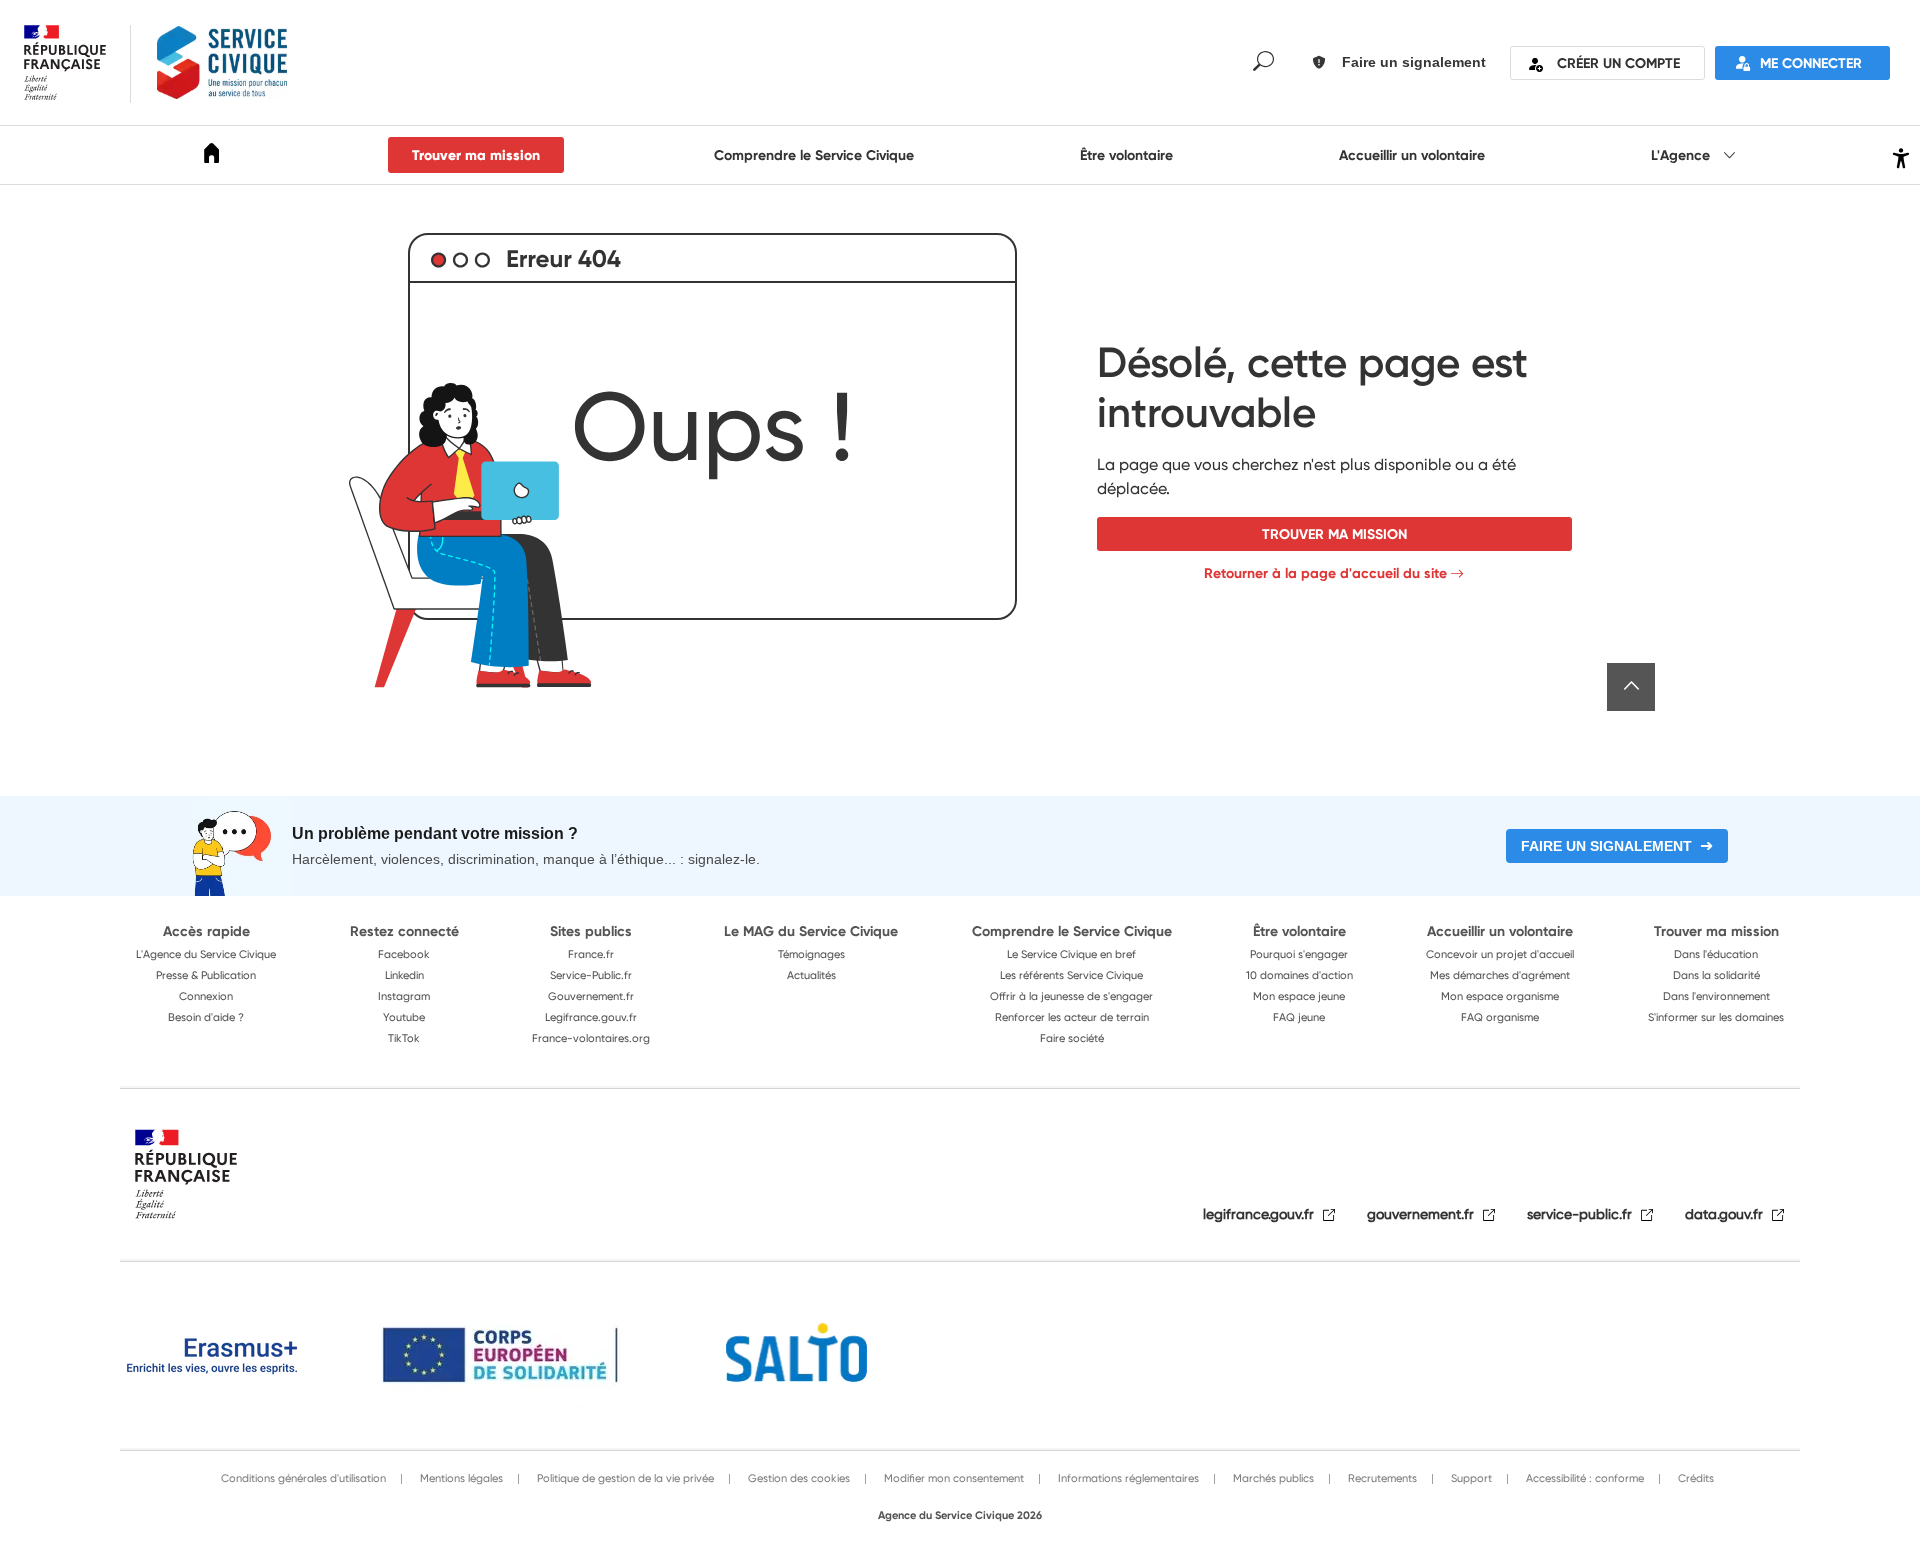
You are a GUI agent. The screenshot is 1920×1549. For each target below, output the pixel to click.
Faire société (1072, 1038)
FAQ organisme (1500, 1017)
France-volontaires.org (591, 1038)
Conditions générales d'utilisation (303, 1478)
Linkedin (404, 975)
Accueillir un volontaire (1412, 155)
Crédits (1694, 1478)
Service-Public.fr (591, 975)
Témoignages (811, 954)
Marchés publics (1272, 1478)
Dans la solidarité (1716, 975)
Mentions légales (460, 1478)
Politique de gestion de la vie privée (624, 1478)
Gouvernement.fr (591, 996)
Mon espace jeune (1299, 996)
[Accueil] (212, 156)
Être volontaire (1126, 155)
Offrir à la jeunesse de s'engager (1071, 996)
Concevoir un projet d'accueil (1500, 954)
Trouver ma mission (476, 155)
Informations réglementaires (1127, 1478)
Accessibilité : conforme (1583, 1478)
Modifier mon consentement (952, 1478)
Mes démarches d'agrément (1500, 975)
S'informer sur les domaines (1716, 1017)
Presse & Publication (206, 975)
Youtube (404, 1017)
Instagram (404, 996)
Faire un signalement (1606, 846)
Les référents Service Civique (1071, 975)
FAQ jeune (1299, 1017)
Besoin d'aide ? (206, 1017)
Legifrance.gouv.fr (591, 1017)
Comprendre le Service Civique (814, 155)
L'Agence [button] (1682, 155)
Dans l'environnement (1716, 996)
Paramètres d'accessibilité (1898, 155)
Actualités (811, 975)
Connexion (206, 996)
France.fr (591, 954)
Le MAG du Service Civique (811, 931)
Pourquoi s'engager (1299, 954)
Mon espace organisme (1500, 996)
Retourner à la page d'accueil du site (1325, 573)
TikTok (404, 1038)
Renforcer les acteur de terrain (1072, 1017)
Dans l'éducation (1716, 954)
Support (1470, 1478)
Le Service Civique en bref (1071, 954)
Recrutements (1381, 1478)
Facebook (404, 954)
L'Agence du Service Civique (206, 954)
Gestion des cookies (797, 1478)
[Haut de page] (1631, 687)
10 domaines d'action (1299, 975)
